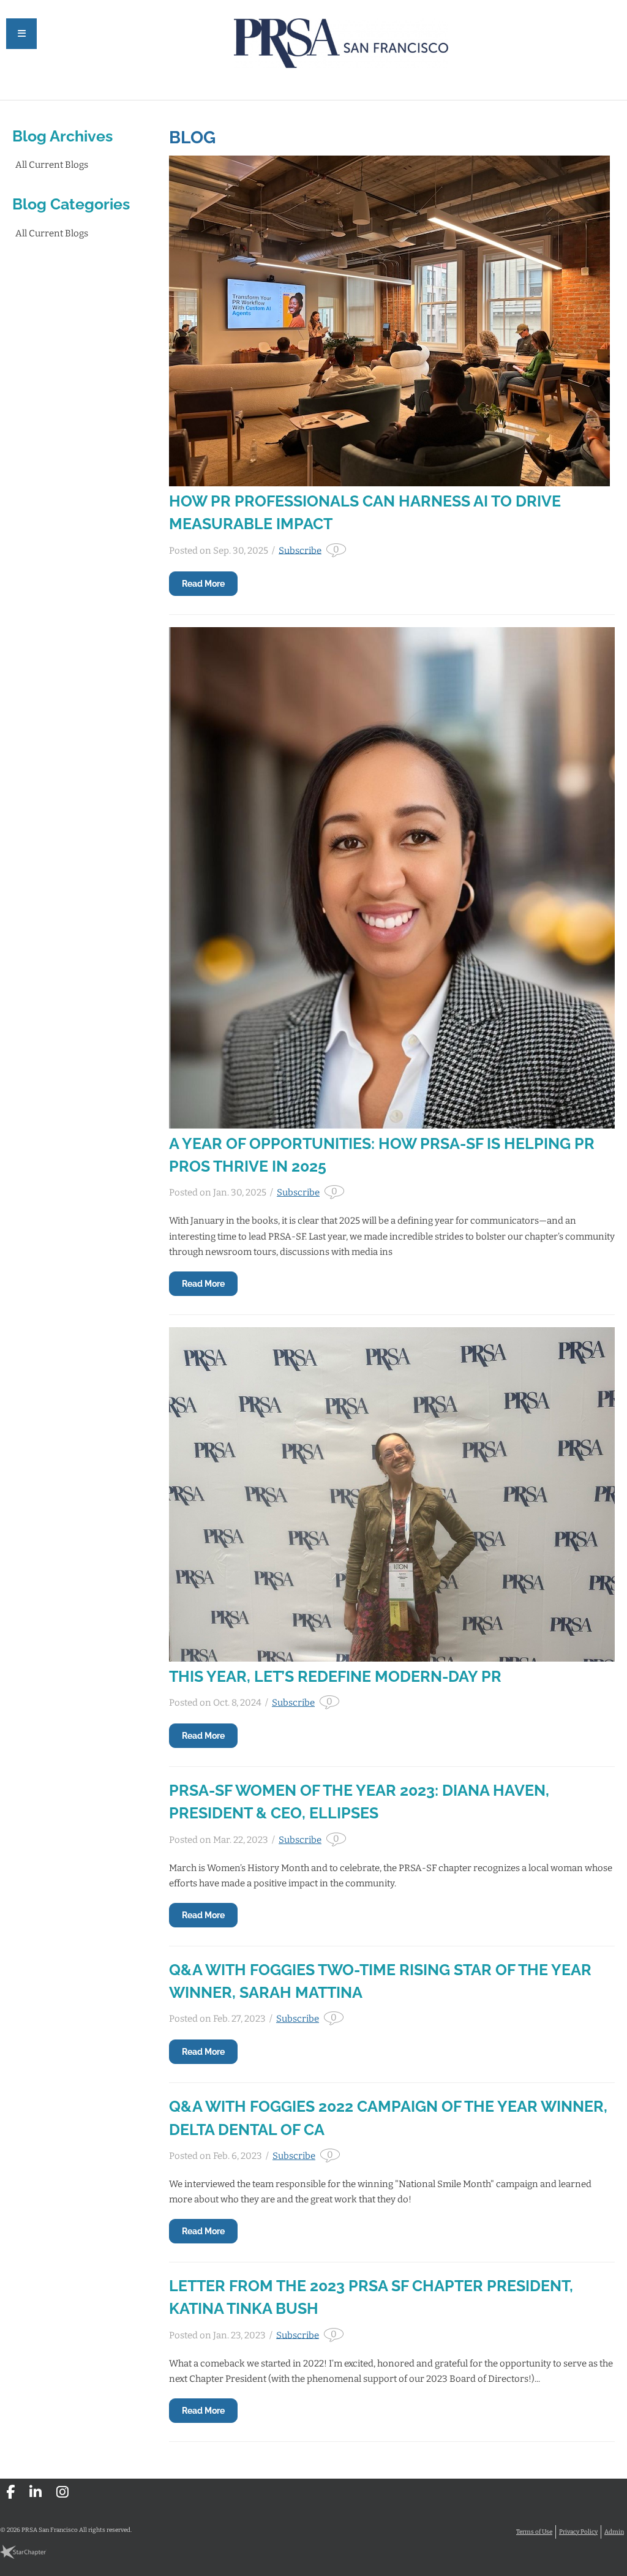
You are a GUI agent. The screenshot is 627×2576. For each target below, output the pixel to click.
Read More (203, 584)
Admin (614, 2532)
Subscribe (300, 550)
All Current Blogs (52, 165)
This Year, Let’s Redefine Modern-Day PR (335, 1677)
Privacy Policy (578, 2532)
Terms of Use (534, 2532)
